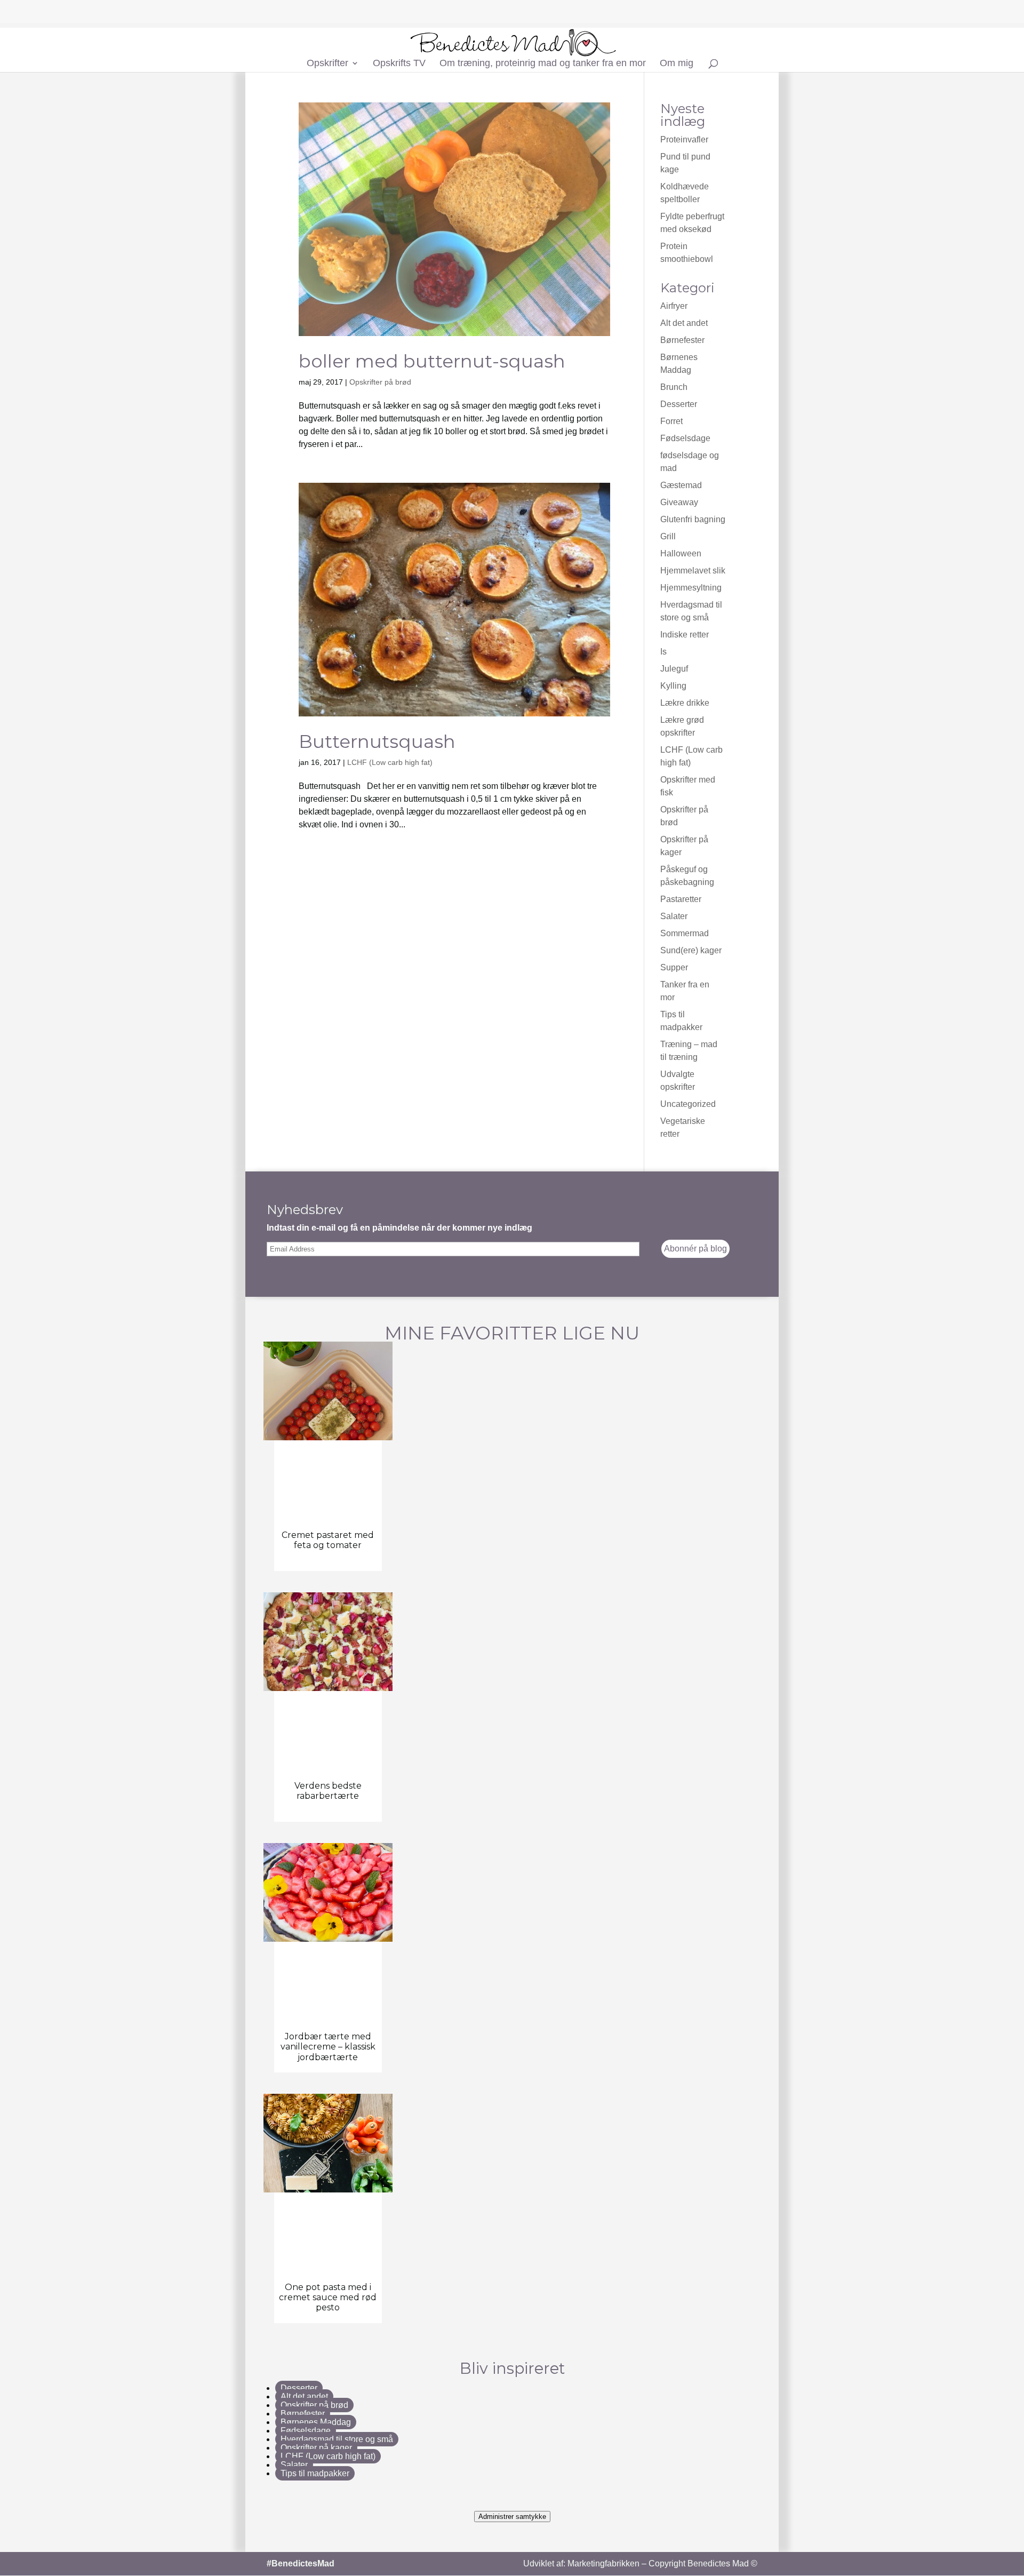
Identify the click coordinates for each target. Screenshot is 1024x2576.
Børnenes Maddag (316, 2422)
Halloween (681, 553)
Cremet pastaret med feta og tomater (328, 1540)
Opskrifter (327, 64)
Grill (668, 536)
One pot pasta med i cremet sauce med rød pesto (328, 2297)
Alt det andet (684, 323)
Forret (671, 421)
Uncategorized (688, 1104)
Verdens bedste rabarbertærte (328, 1791)
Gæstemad (681, 485)
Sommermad (685, 933)
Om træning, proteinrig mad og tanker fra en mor (543, 64)
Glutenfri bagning (693, 519)
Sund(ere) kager (691, 950)
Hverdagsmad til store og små (337, 2439)
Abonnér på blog (695, 1249)
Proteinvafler (684, 139)
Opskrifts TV (399, 64)
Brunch (674, 387)
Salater (674, 916)
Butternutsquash (377, 741)
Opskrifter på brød (380, 382)
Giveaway (679, 502)
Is (663, 652)
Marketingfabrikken (603, 2563)
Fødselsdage (685, 438)
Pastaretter (681, 899)
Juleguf (674, 669)
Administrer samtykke (512, 2517)
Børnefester (682, 340)
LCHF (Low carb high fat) (390, 762)
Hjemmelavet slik (693, 571)
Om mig (677, 64)
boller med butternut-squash (432, 361)
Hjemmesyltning (691, 588)
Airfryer (674, 306)
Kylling (673, 686)
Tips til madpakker (315, 2473)
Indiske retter (685, 635)
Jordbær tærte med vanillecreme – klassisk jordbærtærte (328, 2047)
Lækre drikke (685, 703)
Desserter (679, 404)
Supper (674, 967)
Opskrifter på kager (316, 2448)
